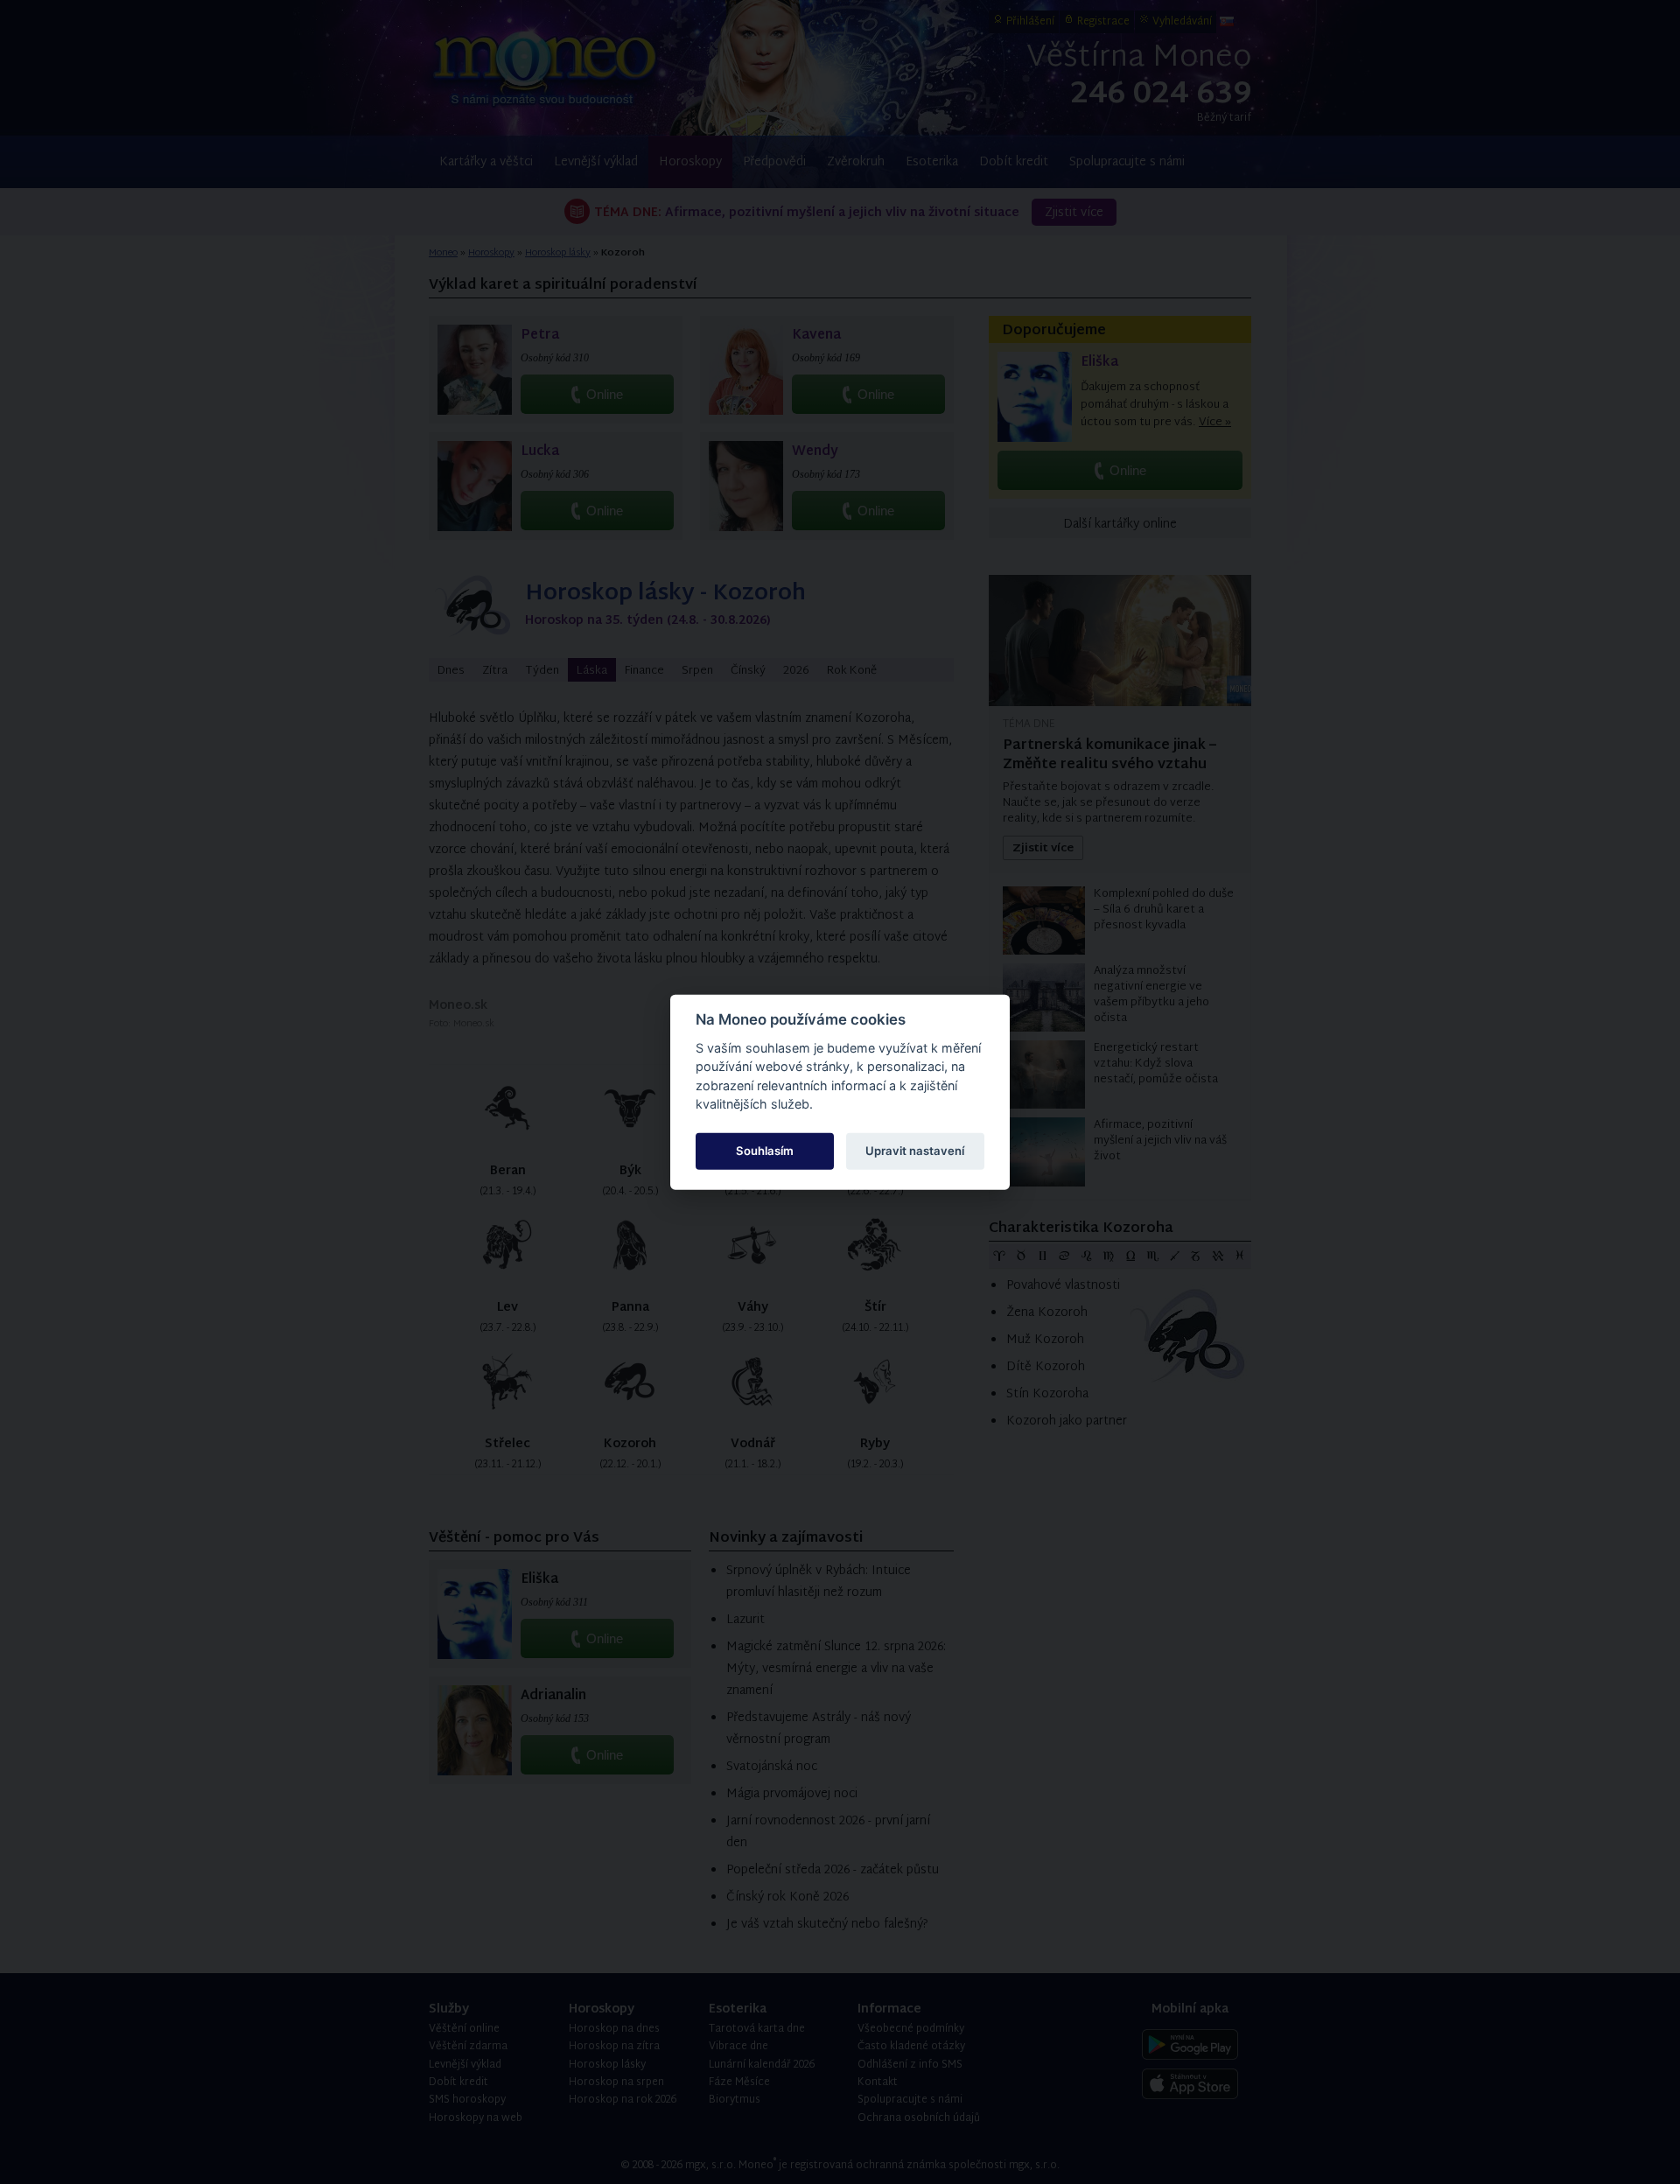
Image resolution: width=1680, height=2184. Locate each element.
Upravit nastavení (915, 1151)
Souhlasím (765, 1151)
